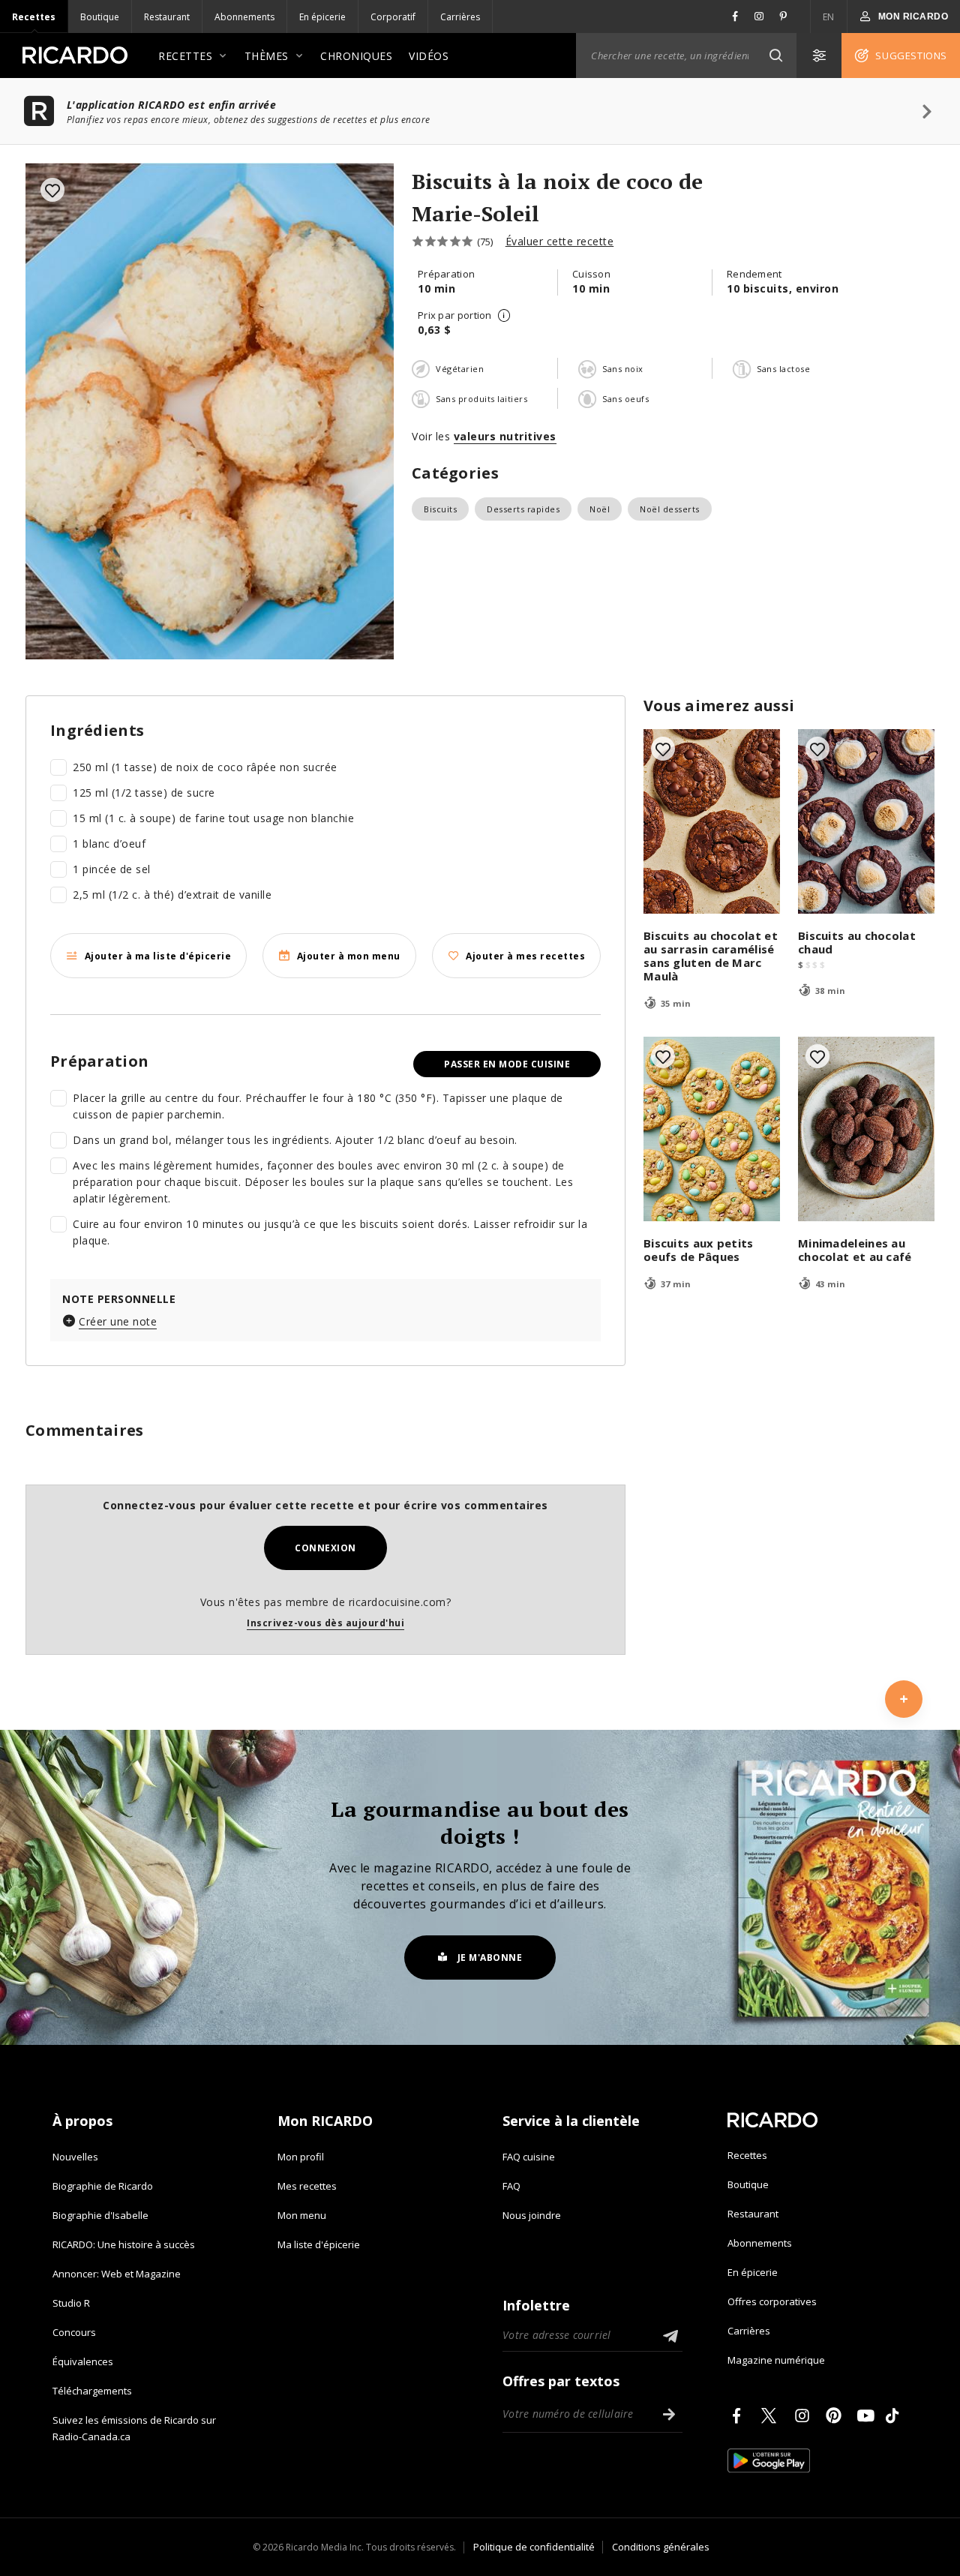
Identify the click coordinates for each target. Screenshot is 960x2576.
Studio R (71, 2303)
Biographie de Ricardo (103, 2186)
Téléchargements (92, 2391)
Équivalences (83, 2361)
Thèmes (267, 56)
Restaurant (167, 17)
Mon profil (301, 2157)
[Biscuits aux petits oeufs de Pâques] (712, 1129)
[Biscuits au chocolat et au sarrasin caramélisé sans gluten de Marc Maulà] (712, 821)
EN (829, 17)
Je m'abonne (490, 1958)
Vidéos (429, 56)
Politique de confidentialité (534, 2547)
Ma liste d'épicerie (319, 2244)
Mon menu (302, 2215)
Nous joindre (532, 2215)
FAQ (511, 2186)
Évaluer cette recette (560, 241)
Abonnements (244, 17)
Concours (74, 2332)
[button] (775, 56)
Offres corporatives (772, 2301)
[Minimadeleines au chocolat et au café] (866, 1129)
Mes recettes (307, 2186)
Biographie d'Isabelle (100, 2215)
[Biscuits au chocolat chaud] (866, 821)
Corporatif (393, 17)
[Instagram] (805, 2415)
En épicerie (322, 17)
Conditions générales (661, 2547)
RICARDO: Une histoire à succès (124, 2244)
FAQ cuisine (529, 2157)
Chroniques (356, 56)
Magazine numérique (776, 2360)
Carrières (460, 17)
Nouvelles (75, 2157)
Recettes (34, 17)
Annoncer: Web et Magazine (117, 2274)
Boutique (100, 17)
